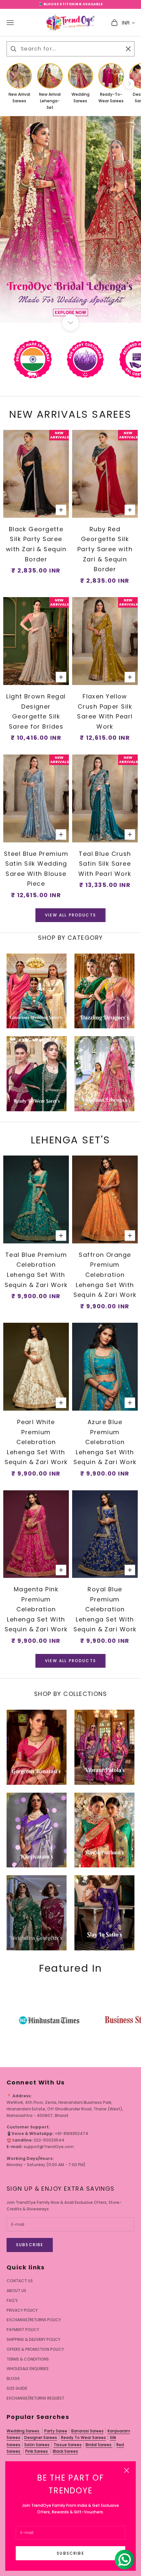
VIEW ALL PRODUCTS (70, 915)
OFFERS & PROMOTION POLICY (35, 2349)
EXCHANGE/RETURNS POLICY (34, 2320)
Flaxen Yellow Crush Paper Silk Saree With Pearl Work (105, 711)
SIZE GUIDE (17, 2388)
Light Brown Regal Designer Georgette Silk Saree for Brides (36, 711)
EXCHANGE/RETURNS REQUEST (35, 2398)
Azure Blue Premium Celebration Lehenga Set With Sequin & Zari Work (105, 1442)
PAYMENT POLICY (23, 2330)
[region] (70, 220)
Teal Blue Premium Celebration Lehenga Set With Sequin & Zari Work (36, 1270)
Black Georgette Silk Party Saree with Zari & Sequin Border (36, 544)
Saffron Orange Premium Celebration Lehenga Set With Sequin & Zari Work (105, 1275)
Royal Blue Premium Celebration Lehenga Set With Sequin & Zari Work (105, 1609)
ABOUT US (16, 2291)
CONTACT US (20, 2281)
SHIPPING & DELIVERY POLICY (33, 2339)
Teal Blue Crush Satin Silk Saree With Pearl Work (105, 864)
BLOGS (13, 2378)
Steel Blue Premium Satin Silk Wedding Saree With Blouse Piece (36, 869)
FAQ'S (12, 2300)
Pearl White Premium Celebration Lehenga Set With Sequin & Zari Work (36, 1442)
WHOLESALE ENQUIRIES (28, 2369)
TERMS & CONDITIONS (28, 2359)
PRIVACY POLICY (22, 2310)
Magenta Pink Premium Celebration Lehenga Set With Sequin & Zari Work (36, 1609)
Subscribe (70, 2553)
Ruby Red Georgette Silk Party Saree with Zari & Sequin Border (105, 549)
